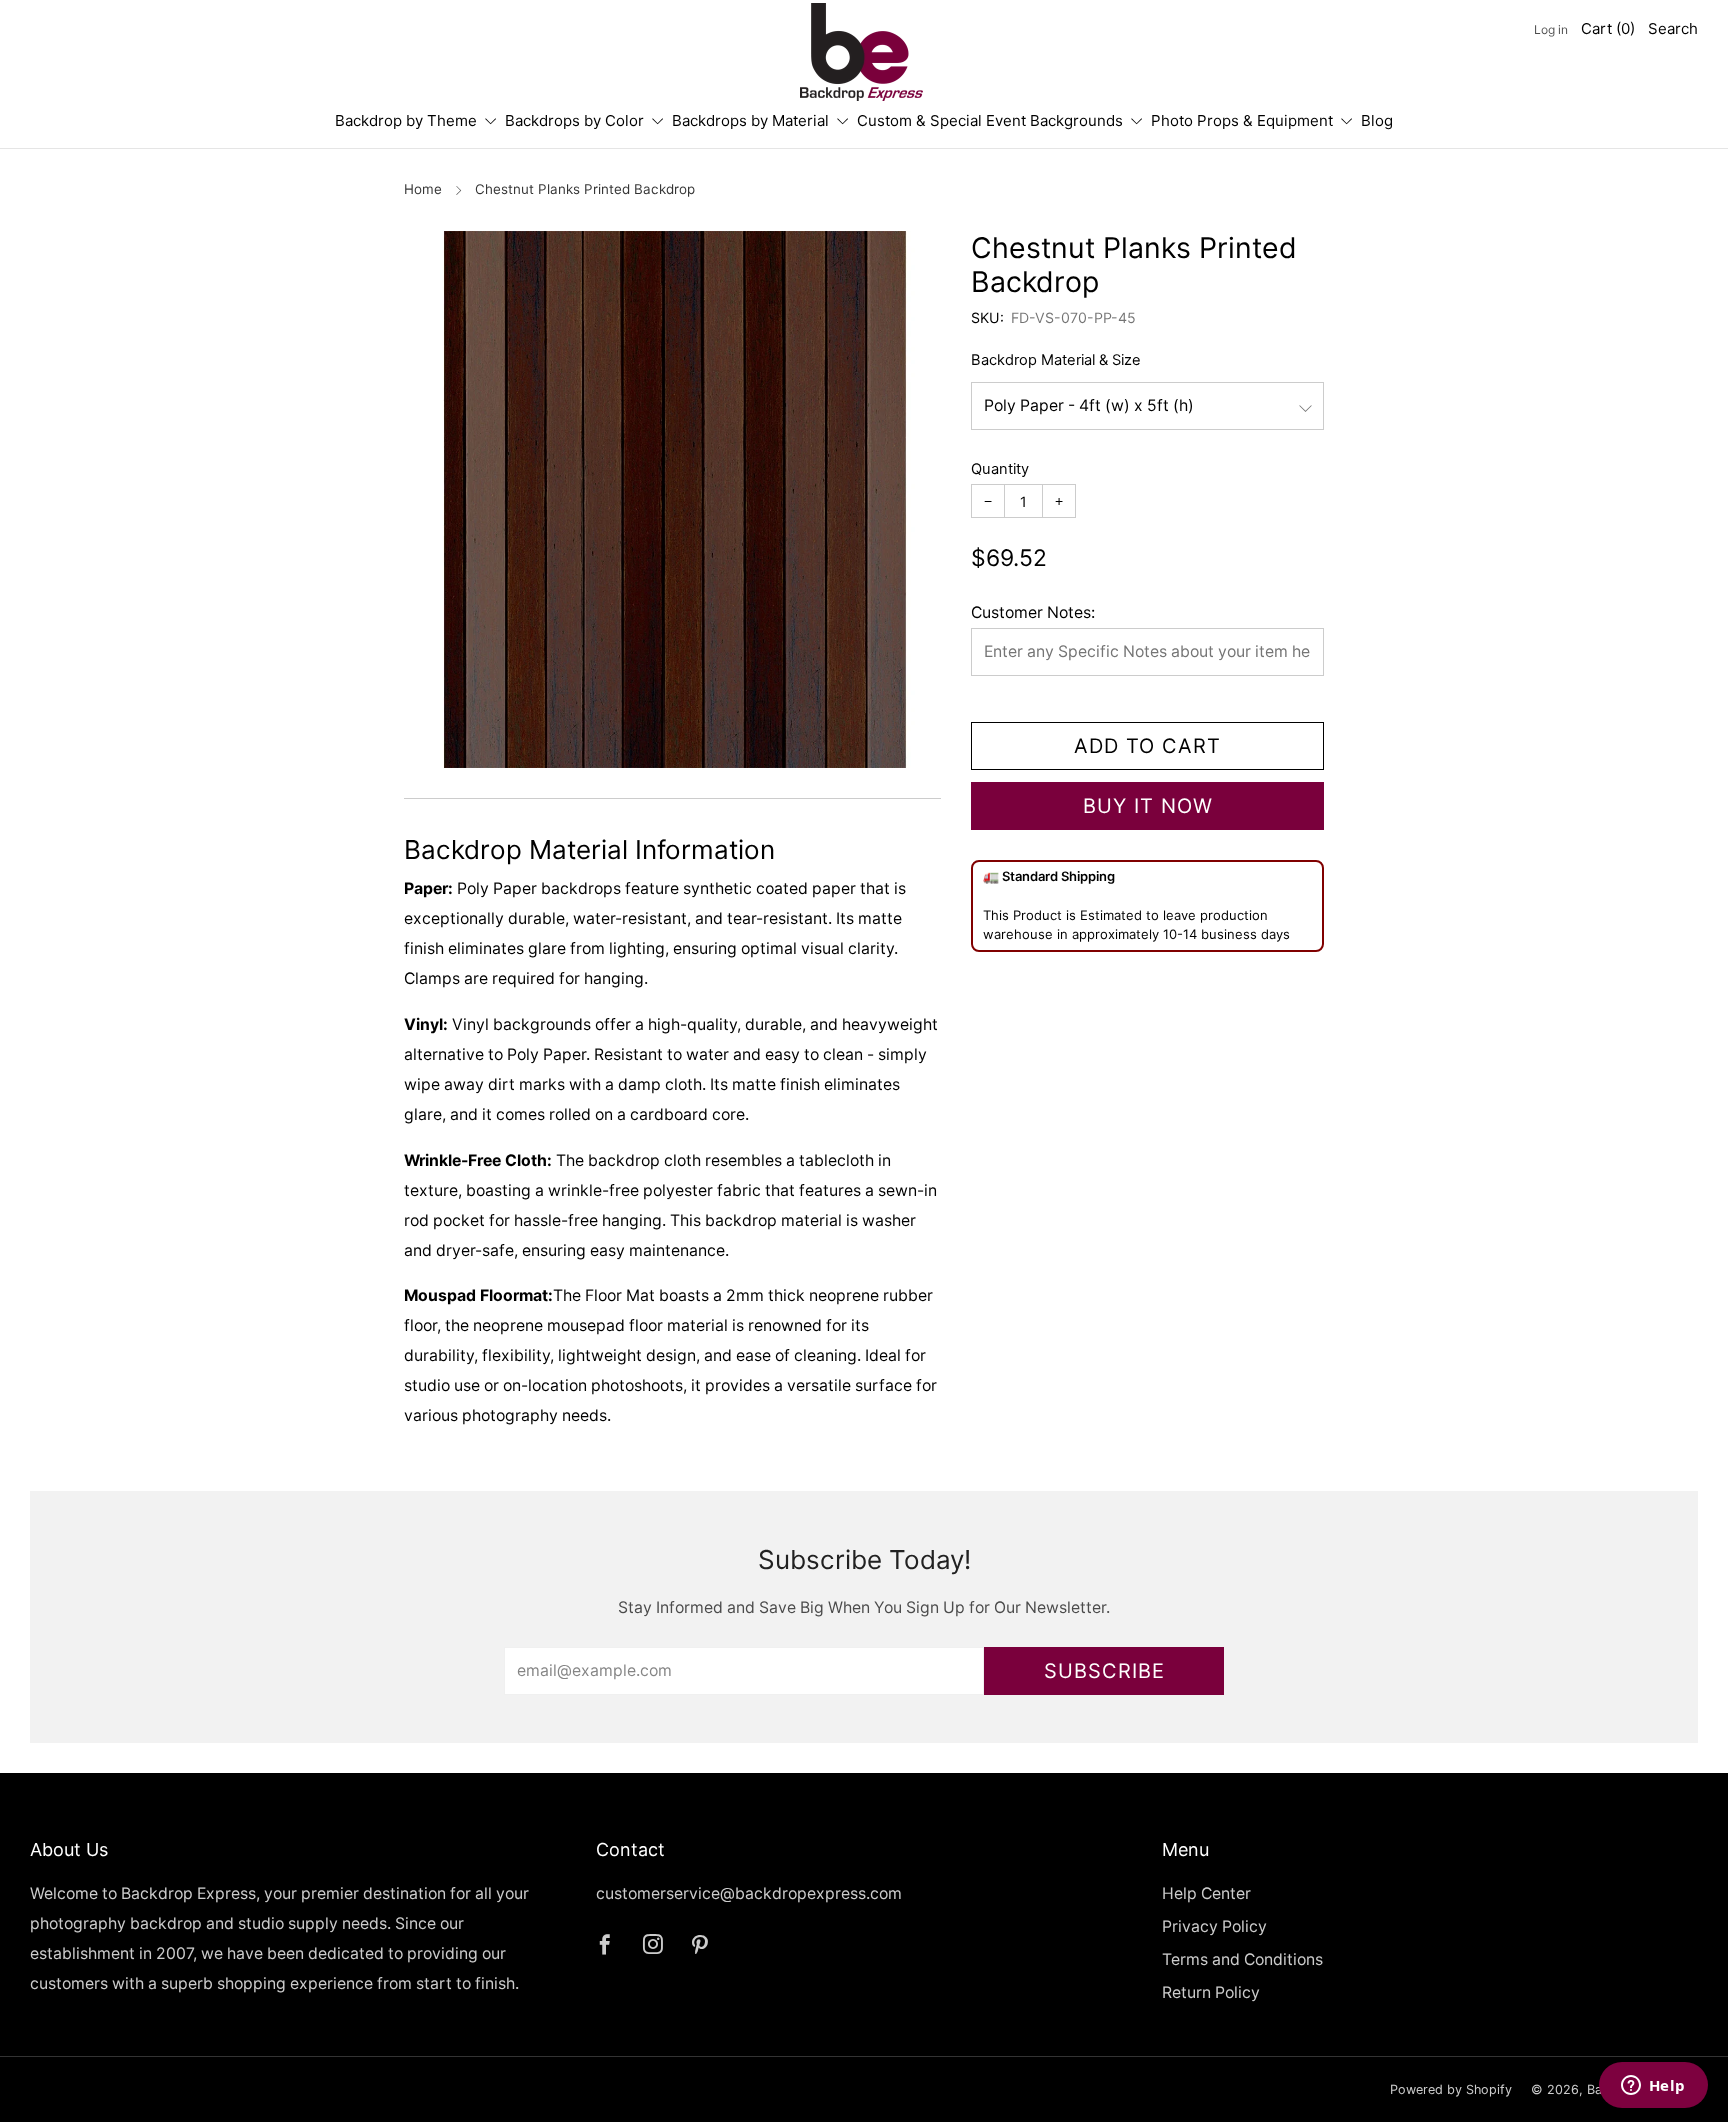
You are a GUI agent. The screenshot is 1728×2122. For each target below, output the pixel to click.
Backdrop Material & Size (1056, 360)
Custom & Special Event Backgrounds (990, 120)
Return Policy (1211, 1992)
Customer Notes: (1033, 612)
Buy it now (1148, 806)
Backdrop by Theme (406, 120)
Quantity (1000, 469)
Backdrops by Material (750, 120)
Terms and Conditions (1242, 1959)
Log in (1551, 29)
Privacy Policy (1214, 1926)
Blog (1377, 120)
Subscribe (1104, 1671)
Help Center (1206, 1893)
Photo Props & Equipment (1242, 120)
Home (423, 189)
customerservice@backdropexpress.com (749, 1893)
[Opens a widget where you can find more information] (1653, 2087)
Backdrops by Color (574, 120)
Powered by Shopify (1451, 2089)
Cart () (1608, 28)
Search (1673, 28)
